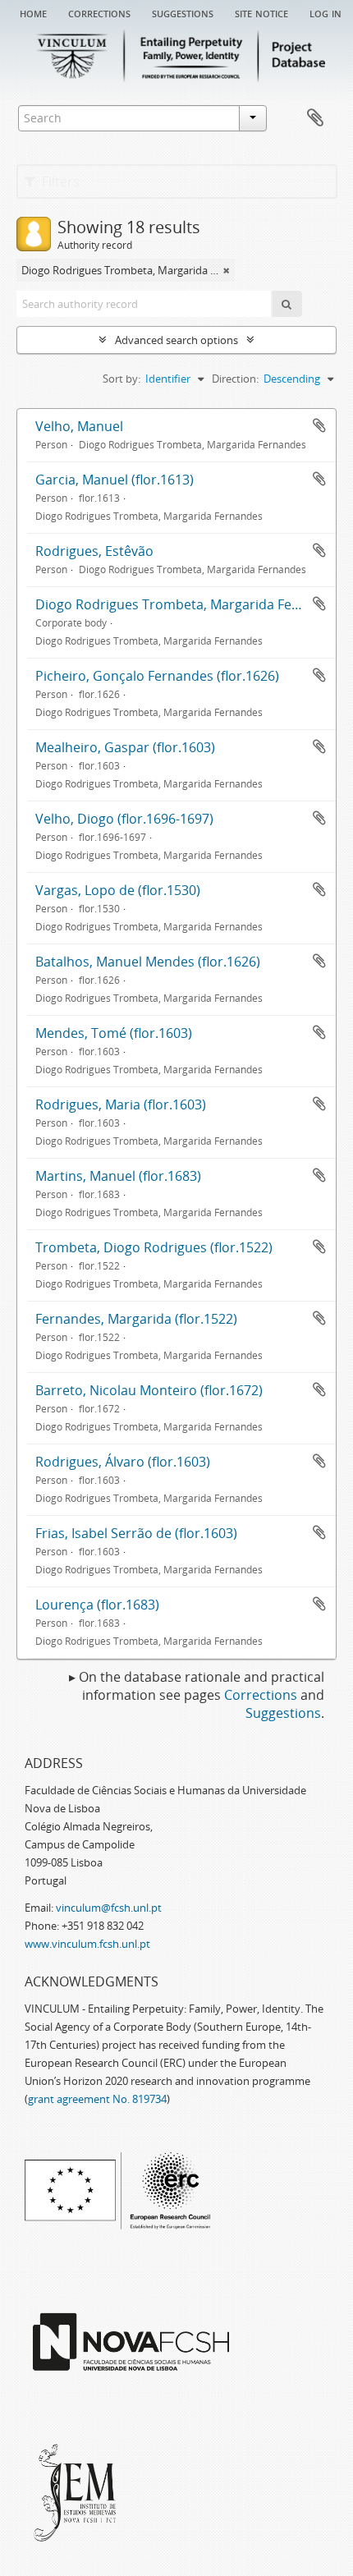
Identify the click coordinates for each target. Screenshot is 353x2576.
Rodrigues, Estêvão (94, 551)
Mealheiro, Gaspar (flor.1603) (125, 747)
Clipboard (315, 118)
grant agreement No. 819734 (97, 2099)
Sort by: (121, 379)
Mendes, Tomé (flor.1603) (114, 1033)
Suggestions (183, 12)
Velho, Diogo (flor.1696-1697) (124, 819)
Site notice (261, 12)
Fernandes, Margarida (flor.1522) (136, 1319)
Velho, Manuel (79, 426)
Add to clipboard (319, 425)
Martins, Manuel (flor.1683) (118, 1176)
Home (33, 12)
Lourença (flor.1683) (97, 1605)
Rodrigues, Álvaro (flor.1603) (123, 1462)
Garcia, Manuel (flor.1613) (115, 480)
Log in (325, 12)
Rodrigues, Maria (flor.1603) (121, 1104)
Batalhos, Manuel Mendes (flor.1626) (148, 962)
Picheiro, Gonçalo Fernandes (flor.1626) (157, 676)
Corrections (99, 12)
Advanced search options (176, 340)
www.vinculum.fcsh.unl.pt (87, 1944)
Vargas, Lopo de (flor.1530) (118, 890)
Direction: (235, 379)
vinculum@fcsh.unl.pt (109, 1908)
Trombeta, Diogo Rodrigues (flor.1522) (154, 1247)
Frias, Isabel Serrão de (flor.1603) (136, 1533)
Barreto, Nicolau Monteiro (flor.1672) (149, 1390)
